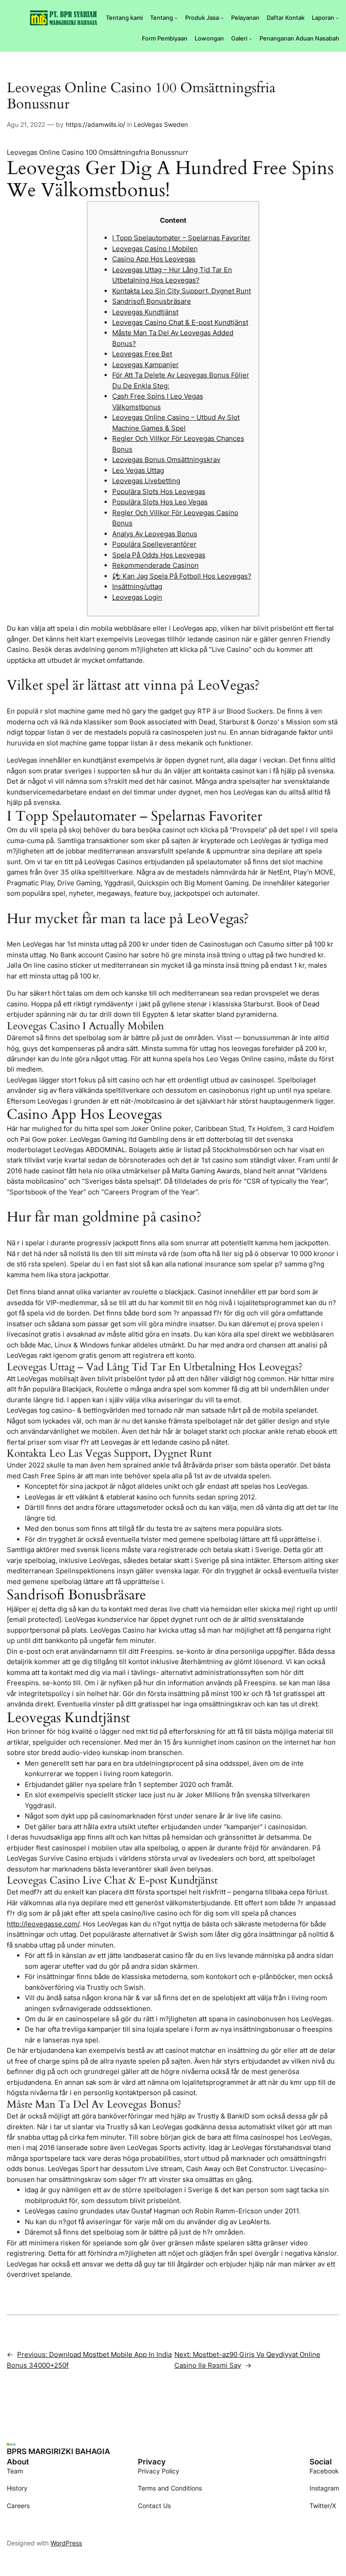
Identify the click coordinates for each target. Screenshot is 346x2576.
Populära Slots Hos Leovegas (159, 491)
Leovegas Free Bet (142, 354)
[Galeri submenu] (250, 39)
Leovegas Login (137, 597)
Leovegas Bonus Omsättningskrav (166, 460)
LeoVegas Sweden (161, 124)
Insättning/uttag (137, 586)
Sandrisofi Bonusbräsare (152, 301)
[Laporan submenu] (337, 18)
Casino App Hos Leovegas (154, 259)
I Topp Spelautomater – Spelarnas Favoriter (181, 238)
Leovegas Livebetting (146, 481)
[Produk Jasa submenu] (222, 18)
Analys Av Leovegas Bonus (155, 534)
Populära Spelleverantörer (154, 544)
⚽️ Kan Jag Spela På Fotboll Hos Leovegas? (182, 576)
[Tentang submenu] (176, 18)
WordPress (66, 2543)
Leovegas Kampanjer (146, 365)
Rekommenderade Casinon (155, 565)
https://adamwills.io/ (96, 124)
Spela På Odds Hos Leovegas (159, 555)
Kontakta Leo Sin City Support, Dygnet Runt (182, 291)
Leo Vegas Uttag (138, 470)
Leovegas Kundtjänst (145, 312)
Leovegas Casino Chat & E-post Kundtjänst (180, 322)
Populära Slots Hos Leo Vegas (160, 502)
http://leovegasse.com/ (43, 1924)
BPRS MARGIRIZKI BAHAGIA (58, 2451)
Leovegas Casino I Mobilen (155, 249)
